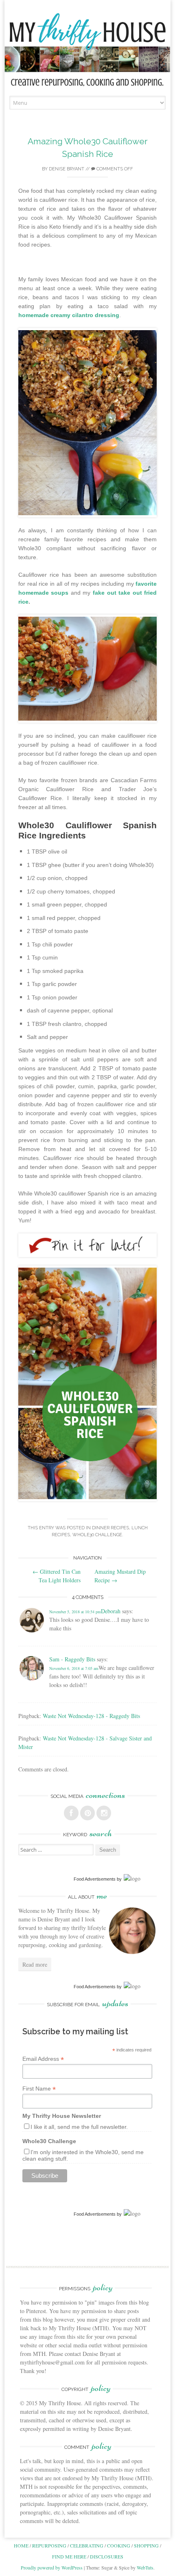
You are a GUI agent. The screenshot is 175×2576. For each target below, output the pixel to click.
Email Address (43, 2059)
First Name (39, 2089)
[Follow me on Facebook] (71, 1813)
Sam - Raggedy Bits (72, 1659)
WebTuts (145, 2567)
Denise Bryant (67, 169)
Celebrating (87, 2545)
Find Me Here (69, 2556)
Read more (35, 1964)
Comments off (114, 169)
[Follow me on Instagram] (104, 1813)
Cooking (119, 2545)
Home (21, 2545)
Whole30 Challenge (97, 1535)
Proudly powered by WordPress (52, 2567)
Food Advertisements (95, 1879)
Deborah (111, 1611)
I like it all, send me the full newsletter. (79, 2127)
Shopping (146, 2545)
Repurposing (49, 2545)
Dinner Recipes (110, 1528)
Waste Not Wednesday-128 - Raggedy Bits (91, 1716)
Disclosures (107, 2556)
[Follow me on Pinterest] (87, 1813)
